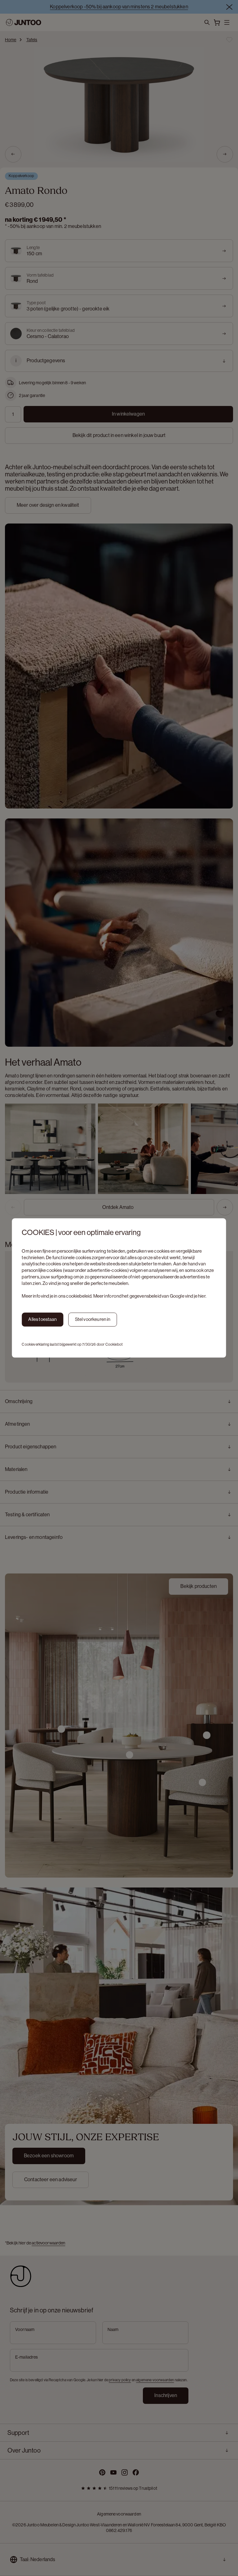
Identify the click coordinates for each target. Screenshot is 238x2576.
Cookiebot (114, 1344)
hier (202, 1296)
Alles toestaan (42, 1319)
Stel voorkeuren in (93, 1319)
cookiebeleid (79, 1296)
